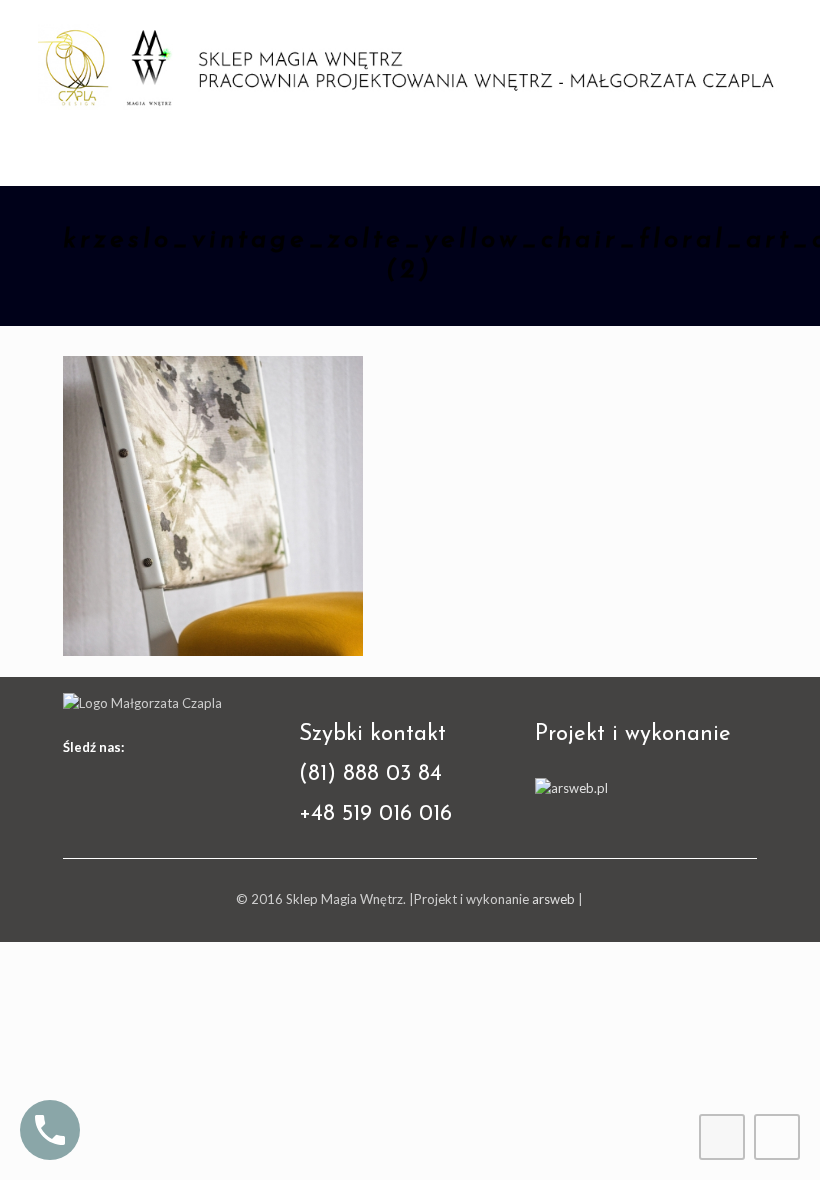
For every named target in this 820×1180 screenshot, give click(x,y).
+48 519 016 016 (375, 814)
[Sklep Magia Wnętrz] (410, 65)
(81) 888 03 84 (370, 774)
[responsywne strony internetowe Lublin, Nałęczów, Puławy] (571, 788)
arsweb (553, 899)
